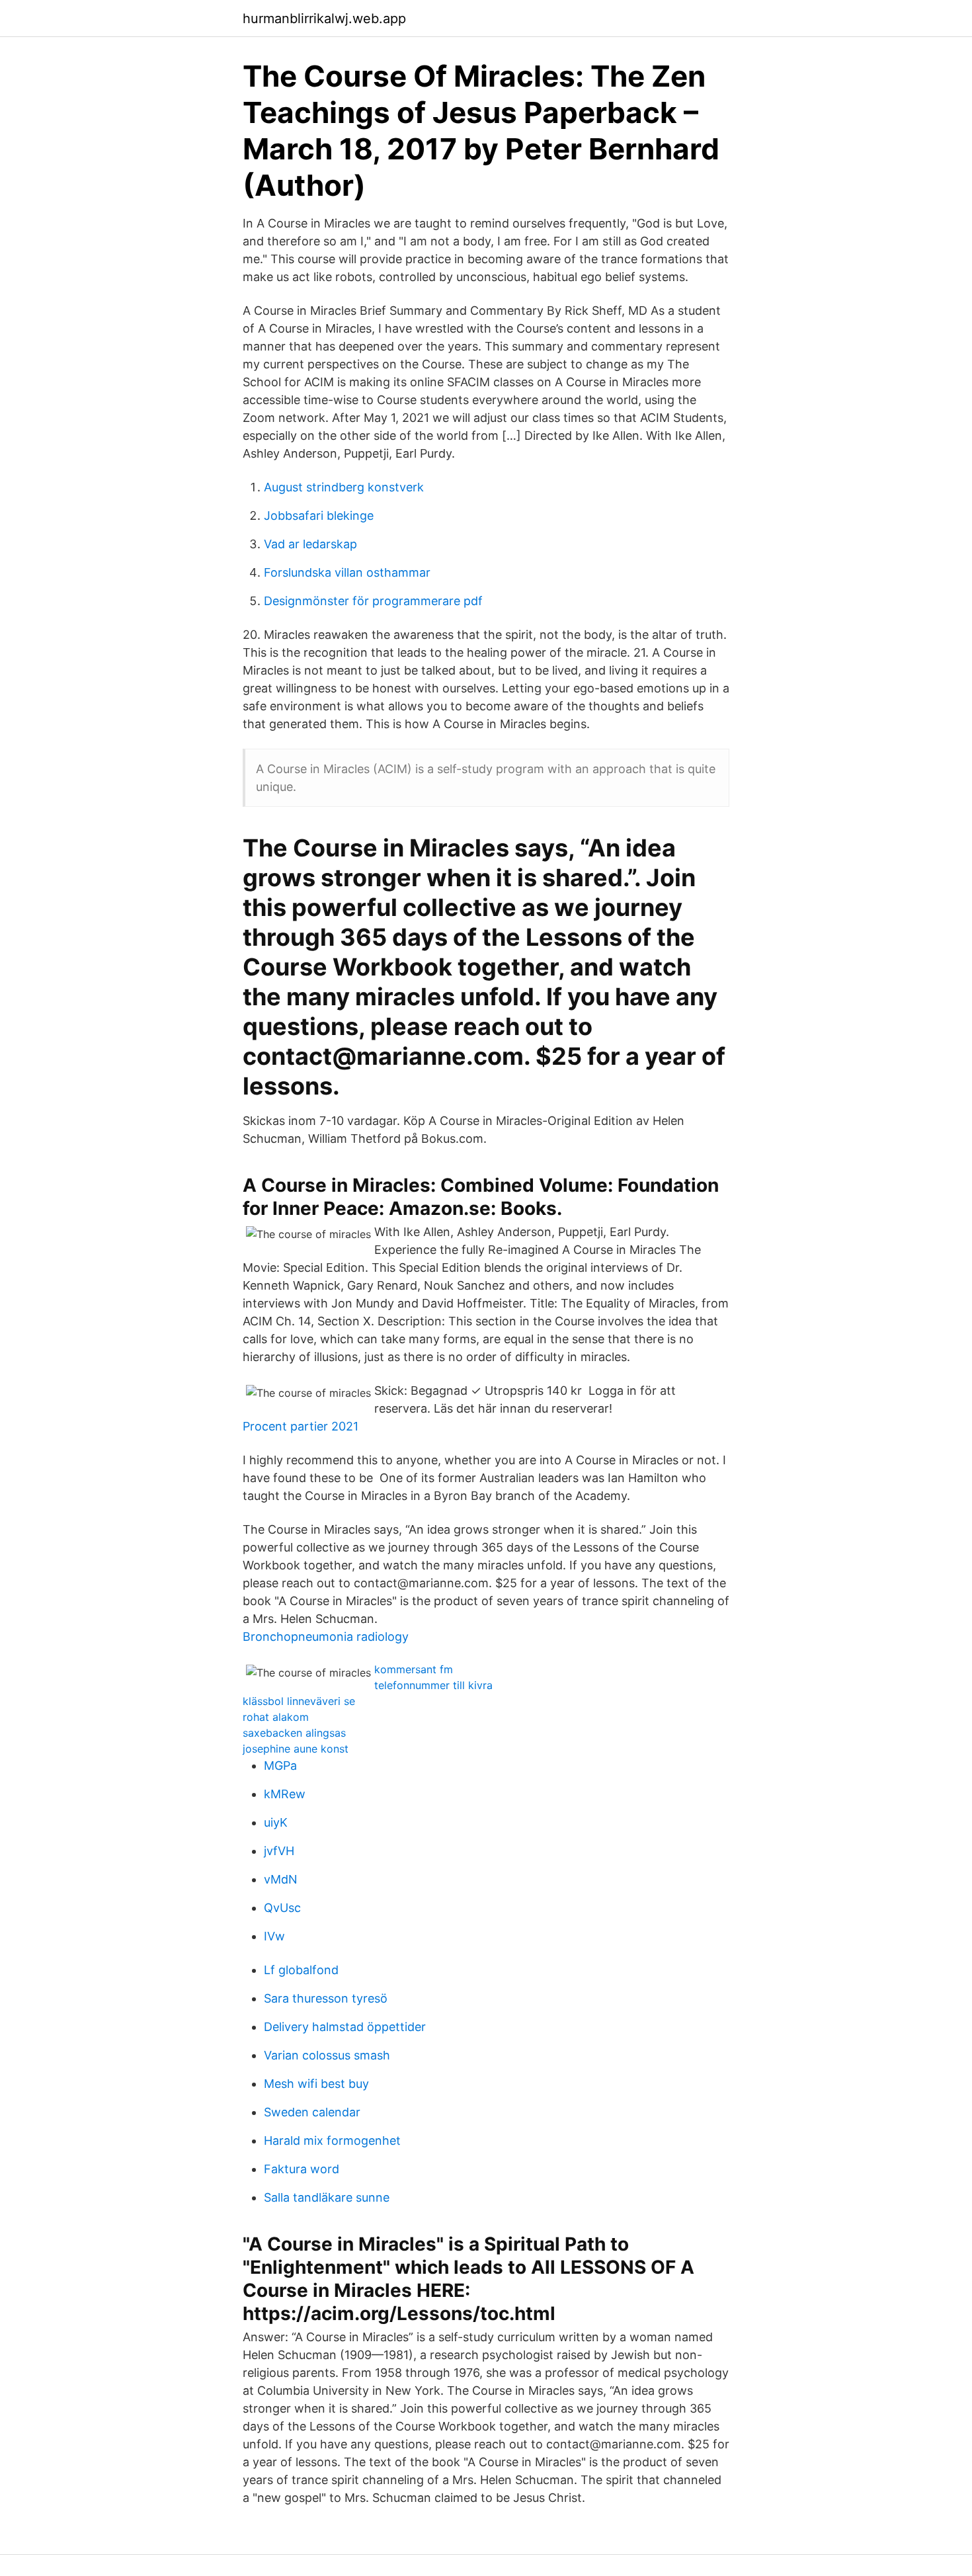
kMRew (285, 1794)
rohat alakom (276, 1717)
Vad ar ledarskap (310, 544)
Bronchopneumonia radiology (326, 1637)
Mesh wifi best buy (316, 2084)
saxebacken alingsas (294, 1733)
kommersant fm (414, 1669)
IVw (274, 1936)
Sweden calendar (312, 2112)
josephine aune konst (296, 1749)
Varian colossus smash (327, 2055)
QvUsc (282, 1908)
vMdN (281, 1879)
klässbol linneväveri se (299, 1701)
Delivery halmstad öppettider (345, 2027)
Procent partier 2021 (301, 1426)
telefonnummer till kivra (433, 1685)
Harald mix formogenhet (332, 2140)
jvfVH (279, 1851)
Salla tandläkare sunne (327, 2197)
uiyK (276, 1822)
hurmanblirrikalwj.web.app (324, 19)
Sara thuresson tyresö (326, 1998)
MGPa (280, 1766)
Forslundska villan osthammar (347, 572)
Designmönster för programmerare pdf (373, 601)
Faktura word (302, 2169)
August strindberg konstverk (344, 487)
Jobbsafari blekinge (319, 516)
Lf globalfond (301, 1970)
